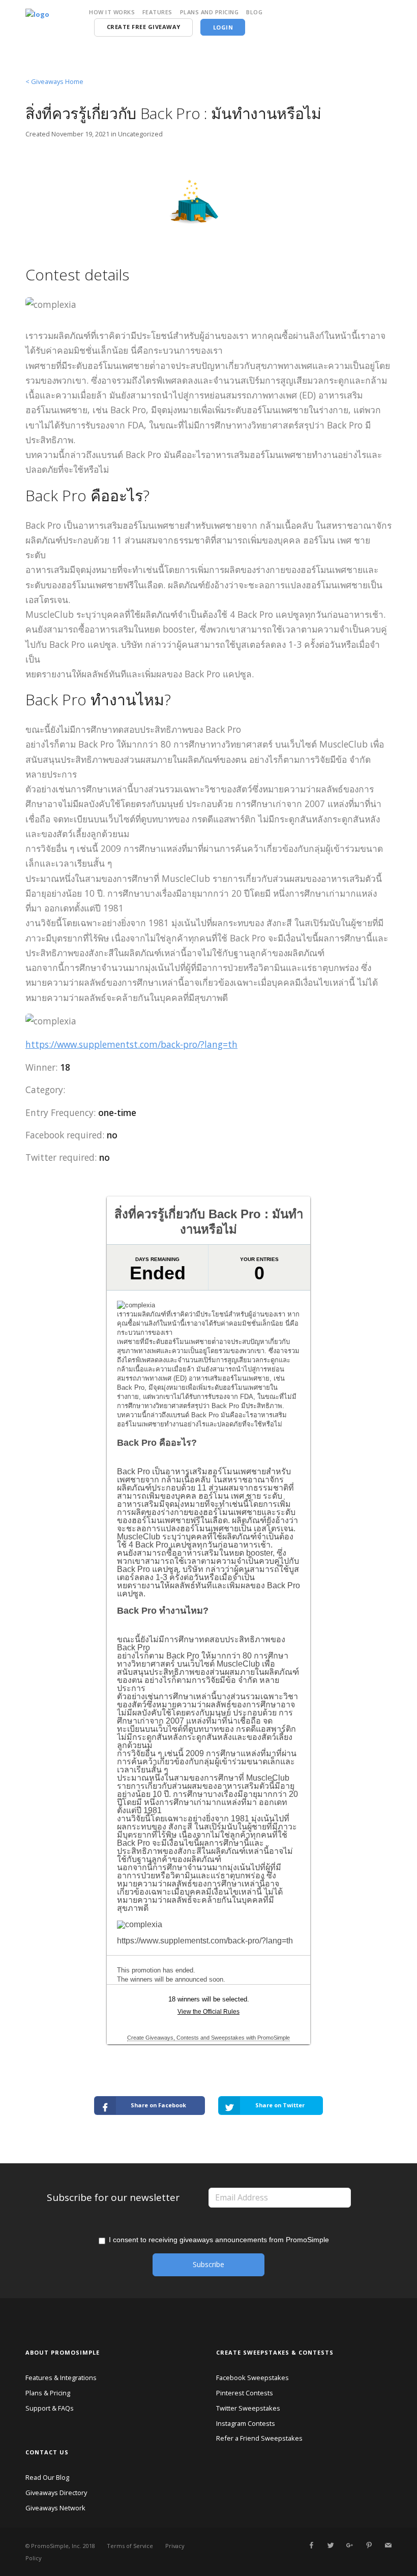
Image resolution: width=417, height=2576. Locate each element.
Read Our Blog (47, 2477)
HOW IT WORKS (112, 12)
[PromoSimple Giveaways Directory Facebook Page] (311, 2545)
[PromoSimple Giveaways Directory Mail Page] (388, 2545)
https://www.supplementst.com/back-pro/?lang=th (131, 1044)
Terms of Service (130, 2546)
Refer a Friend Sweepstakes (259, 2438)
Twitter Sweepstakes (248, 2408)
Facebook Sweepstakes (252, 2378)
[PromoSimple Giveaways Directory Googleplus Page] (349, 2545)
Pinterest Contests (245, 2393)
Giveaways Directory (56, 2493)
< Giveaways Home (54, 81)
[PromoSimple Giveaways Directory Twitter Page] (331, 2545)
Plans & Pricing (48, 2393)
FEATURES (157, 12)
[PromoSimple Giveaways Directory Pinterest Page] (369, 2545)
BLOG (254, 12)
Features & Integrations (61, 2378)
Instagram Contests (246, 2423)
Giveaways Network (55, 2508)
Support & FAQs (50, 2408)
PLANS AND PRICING (210, 12)
